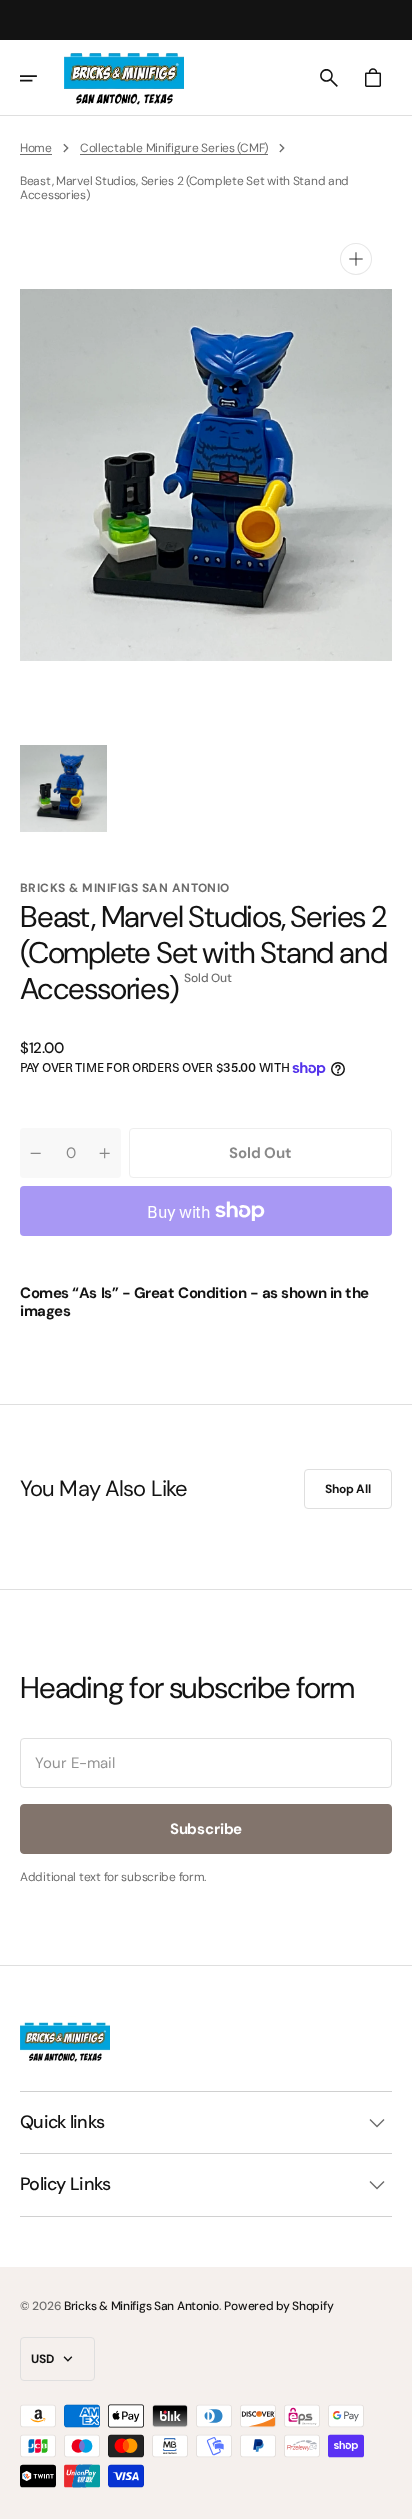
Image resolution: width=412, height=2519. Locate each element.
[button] (42, 78)
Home (36, 148)
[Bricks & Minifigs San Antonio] (124, 78)
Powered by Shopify (278, 2306)
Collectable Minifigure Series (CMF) (174, 148)
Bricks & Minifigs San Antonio (141, 2306)
